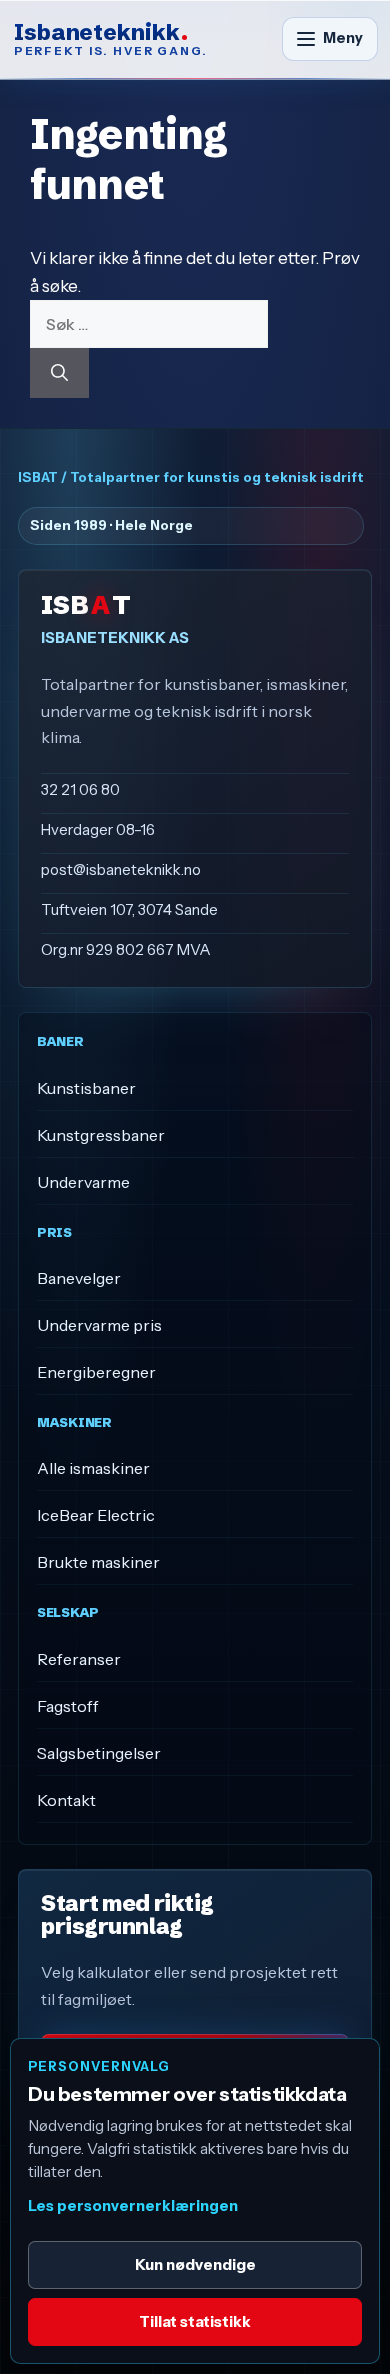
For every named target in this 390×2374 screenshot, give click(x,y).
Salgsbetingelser (99, 1753)
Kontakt (66, 1800)
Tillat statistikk (195, 2321)
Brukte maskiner (98, 1562)
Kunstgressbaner (101, 1135)
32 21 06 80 (80, 789)
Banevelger (79, 1278)
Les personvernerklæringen (133, 2206)
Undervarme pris (99, 1325)
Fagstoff (68, 1706)
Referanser (79, 1659)
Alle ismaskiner (93, 1468)
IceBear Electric (96, 1515)
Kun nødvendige (195, 2264)
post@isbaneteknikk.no (121, 869)
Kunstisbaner (86, 1088)
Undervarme (83, 1182)
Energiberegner (96, 1372)
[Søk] (59, 373)
